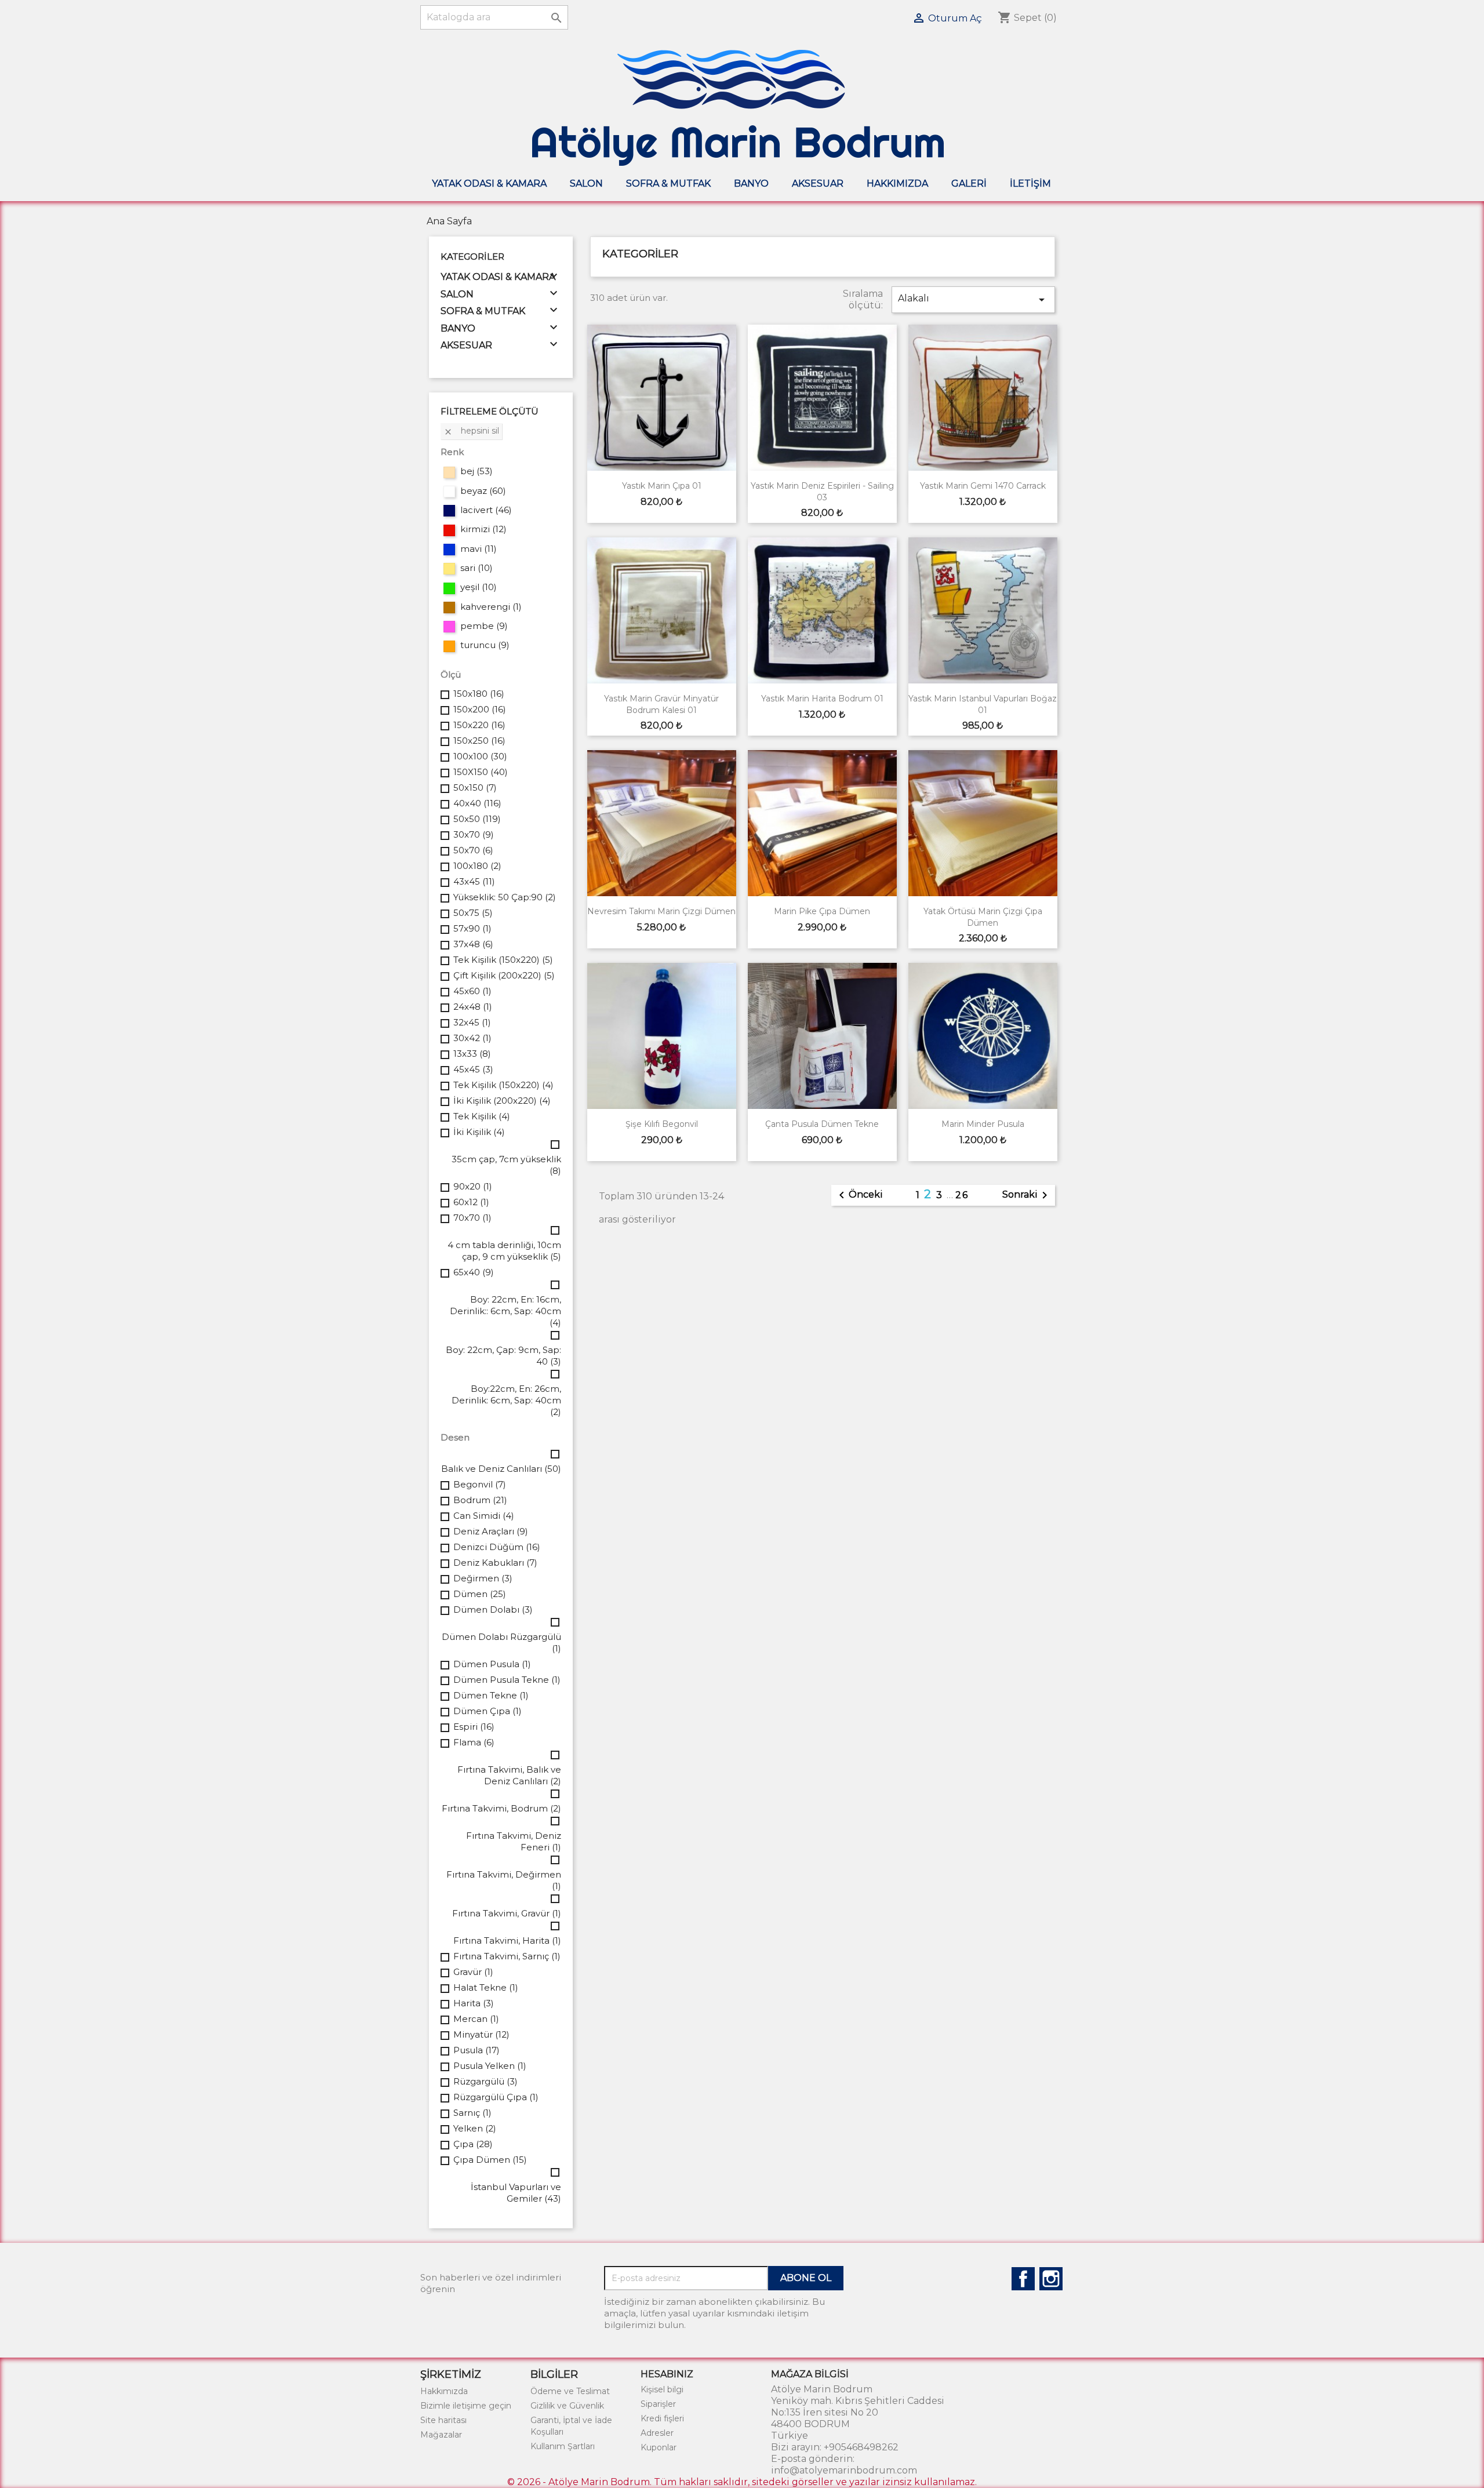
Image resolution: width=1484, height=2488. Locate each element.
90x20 (473, 1186)
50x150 (475, 787)
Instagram (1051, 2279)
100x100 (480, 756)
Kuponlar (659, 2447)
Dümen (480, 1594)
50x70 (473, 850)
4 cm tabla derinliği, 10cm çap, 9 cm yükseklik (504, 1251)
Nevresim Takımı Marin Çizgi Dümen (661, 911)
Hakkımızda (897, 183)
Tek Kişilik (482, 1116)
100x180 (477, 866)
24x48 (473, 1007)
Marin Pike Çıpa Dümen (822, 911)
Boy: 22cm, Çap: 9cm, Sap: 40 (503, 1356)
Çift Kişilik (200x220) (504, 975)
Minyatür (481, 2034)
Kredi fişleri (662, 2418)
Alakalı (973, 300)
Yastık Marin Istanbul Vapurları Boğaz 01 (983, 704)
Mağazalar (441, 2435)
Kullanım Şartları (563, 2446)
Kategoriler (472, 257)
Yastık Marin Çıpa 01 (662, 486)
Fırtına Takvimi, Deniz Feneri (514, 1841)
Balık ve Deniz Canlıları (501, 1469)
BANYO (751, 183)
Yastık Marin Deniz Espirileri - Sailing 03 (822, 492)
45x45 (473, 1069)
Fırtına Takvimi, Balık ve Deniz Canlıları (509, 1775)
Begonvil (480, 1484)
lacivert (486, 510)
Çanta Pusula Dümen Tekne (822, 1124)
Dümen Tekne (491, 1695)
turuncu (485, 645)
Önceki (859, 1195)
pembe (484, 626)
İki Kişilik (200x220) (502, 1101)
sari (477, 568)
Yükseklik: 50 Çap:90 (505, 897)
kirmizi (483, 529)
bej (477, 471)
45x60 (472, 991)
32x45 (472, 1022)
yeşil (479, 587)
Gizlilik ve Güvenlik (567, 2406)
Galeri (969, 183)
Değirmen (483, 1578)
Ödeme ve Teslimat (570, 2391)
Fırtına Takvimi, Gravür (507, 1913)
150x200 (480, 709)
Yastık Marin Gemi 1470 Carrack (983, 486)
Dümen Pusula (492, 1664)
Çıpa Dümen (490, 2160)
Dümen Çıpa (488, 1711)
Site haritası (443, 2420)
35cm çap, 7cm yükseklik (506, 1165)
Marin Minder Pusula (983, 1124)
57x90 (472, 928)
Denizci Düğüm (497, 1547)
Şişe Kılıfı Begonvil (662, 1124)
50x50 (477, 819)
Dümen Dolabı (493, 1609)
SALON (586, 183)
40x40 (477, 803)
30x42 (472, 1038)
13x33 (472, 1054)
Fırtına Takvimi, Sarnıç (507, 1956)
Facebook (1023, 2279)
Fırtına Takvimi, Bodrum (501, 1808)
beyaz (483, 491)
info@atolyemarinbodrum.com (844, 2470)
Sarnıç (472, 2113)
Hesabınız (667, 2374)
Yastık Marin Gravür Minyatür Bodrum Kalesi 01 (661, 704)
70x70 (472, 1218)
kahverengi (491, 607)
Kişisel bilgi (662, 2389)
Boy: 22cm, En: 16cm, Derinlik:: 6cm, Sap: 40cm (505, 1311)
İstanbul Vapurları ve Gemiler (516, 2193)
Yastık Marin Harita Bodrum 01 (822, 699)
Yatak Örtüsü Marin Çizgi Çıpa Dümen (983, 917)
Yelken (475, 2128)
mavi (479, 549)
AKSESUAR (818, 183)
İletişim (1030, 183)
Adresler (657, 2433)
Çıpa (473, 2144)
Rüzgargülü (485, 2081)
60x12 (471, 1202)
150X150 (481, 772)
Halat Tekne (486, 1987)
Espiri (474, 1727)
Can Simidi (484, 1516)
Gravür (473, 1972)
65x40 (474, 1272)
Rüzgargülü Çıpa (496, 2097)
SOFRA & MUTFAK (668, 183)
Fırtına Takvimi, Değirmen (504, 1880)
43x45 (474, 881)
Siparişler (658, 2404)
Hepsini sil (471, 431)
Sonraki (1027, 1195)
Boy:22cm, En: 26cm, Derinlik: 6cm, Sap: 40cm (506, 1400)
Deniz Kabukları (495, 1563)
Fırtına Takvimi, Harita (507, 1940)
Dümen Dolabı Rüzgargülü (501, 1643)
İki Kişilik (479, 1132)
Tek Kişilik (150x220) (503, 960)
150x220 (479, 725)
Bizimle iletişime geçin (466, 2406)
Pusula (477, 2050)
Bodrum (480, 1500)
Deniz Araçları (491, 1531)
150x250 (479, 741)
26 (962, 1195)
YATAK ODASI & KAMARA (489, 183)
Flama (474, 1742)
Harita (474, 2003)
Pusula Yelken (490, 2066)
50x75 (473, 913)
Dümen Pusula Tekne (507, 1680)
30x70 (474, 834)
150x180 (479, 694)
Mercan (476, 2019)
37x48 (473, 944)
